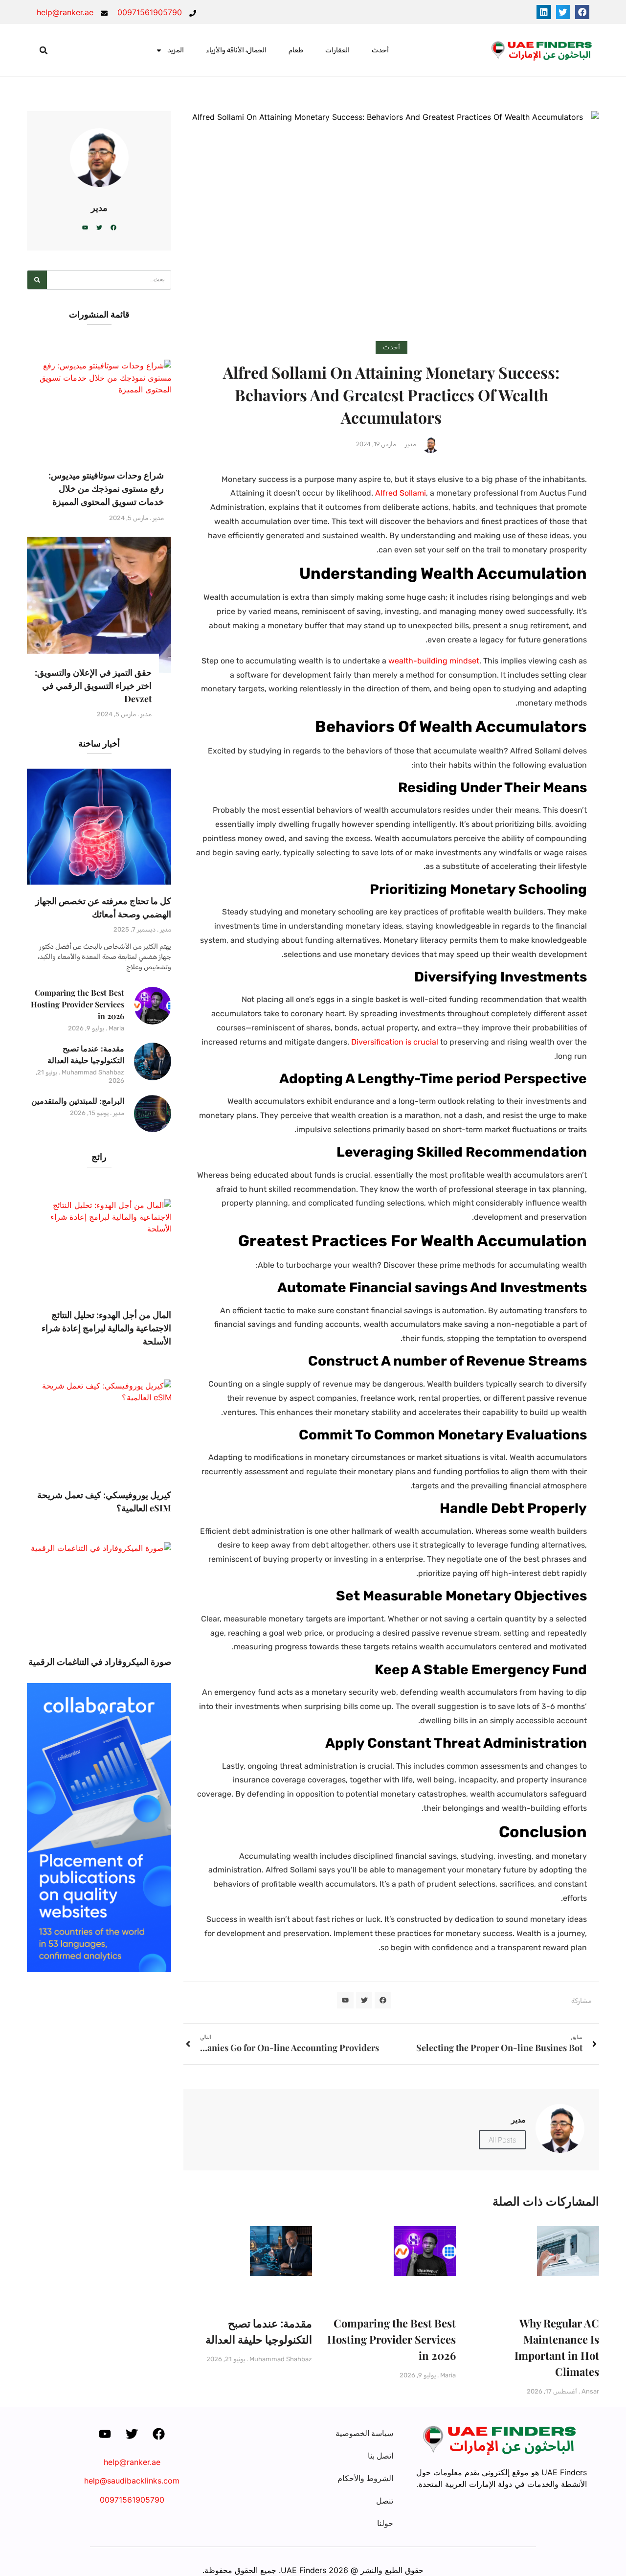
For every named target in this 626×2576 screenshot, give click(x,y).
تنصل (385, 2501)
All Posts (502, 2140)
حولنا (385, 2523)
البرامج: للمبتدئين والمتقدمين (78, 1101)
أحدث (380, 50)
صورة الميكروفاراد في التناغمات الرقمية (100, 1662)
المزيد (176, 50)
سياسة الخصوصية (364, 2433)
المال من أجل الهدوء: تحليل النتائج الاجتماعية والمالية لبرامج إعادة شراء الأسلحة (106, 1328)
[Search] (37, 280)
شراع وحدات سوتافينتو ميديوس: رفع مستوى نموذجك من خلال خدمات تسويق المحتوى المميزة (106, 488)
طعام (296, 50)
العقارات (337, 50)
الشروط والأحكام (365, 2478)
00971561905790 (132, 2500)
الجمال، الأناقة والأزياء (236, 50)
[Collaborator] (99, 1969)
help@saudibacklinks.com (132, 2481)
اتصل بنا (380, 2456)
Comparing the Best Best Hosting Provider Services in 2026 (391, 2339)
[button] (582, 12)
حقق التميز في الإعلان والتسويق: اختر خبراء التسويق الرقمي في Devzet (93, 685)
